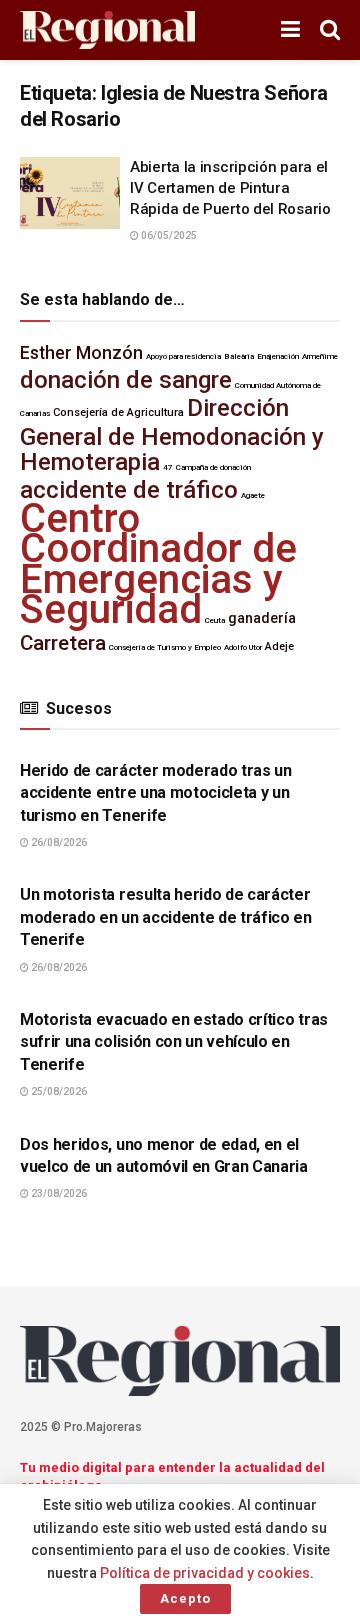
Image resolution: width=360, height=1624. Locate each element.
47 (168, 467)
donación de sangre (126, 380)
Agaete (253, 495)
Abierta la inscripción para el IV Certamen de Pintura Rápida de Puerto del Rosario (230, 188)
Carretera (63, 643)
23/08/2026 (58, 1193)
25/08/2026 (58, 1091)
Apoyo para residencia (183, 356)
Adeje (279, 646)
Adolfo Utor (243, 647)
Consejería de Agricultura (118, 412)
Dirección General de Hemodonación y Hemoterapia (172, 435)
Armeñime (320, 356)
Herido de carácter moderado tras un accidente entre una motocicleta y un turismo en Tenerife (156, 793)
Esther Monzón (81, 353)
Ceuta (215, 620)
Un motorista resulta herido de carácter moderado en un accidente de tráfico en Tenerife (166, 917)
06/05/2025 (168, 235)
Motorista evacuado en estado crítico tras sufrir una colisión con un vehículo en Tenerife (174, 1042)
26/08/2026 (58, 842)
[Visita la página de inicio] (107, 30)
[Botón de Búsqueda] (330, 30)
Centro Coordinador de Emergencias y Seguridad (158, 564)
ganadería (262, 618)
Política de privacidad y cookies (205, 1573)
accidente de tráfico (129, 490)
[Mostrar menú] (290, 30)
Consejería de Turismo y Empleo (165, 647)
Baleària (239, 356)
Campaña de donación (213, 467)
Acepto (185, 1598)
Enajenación (278, 356)
